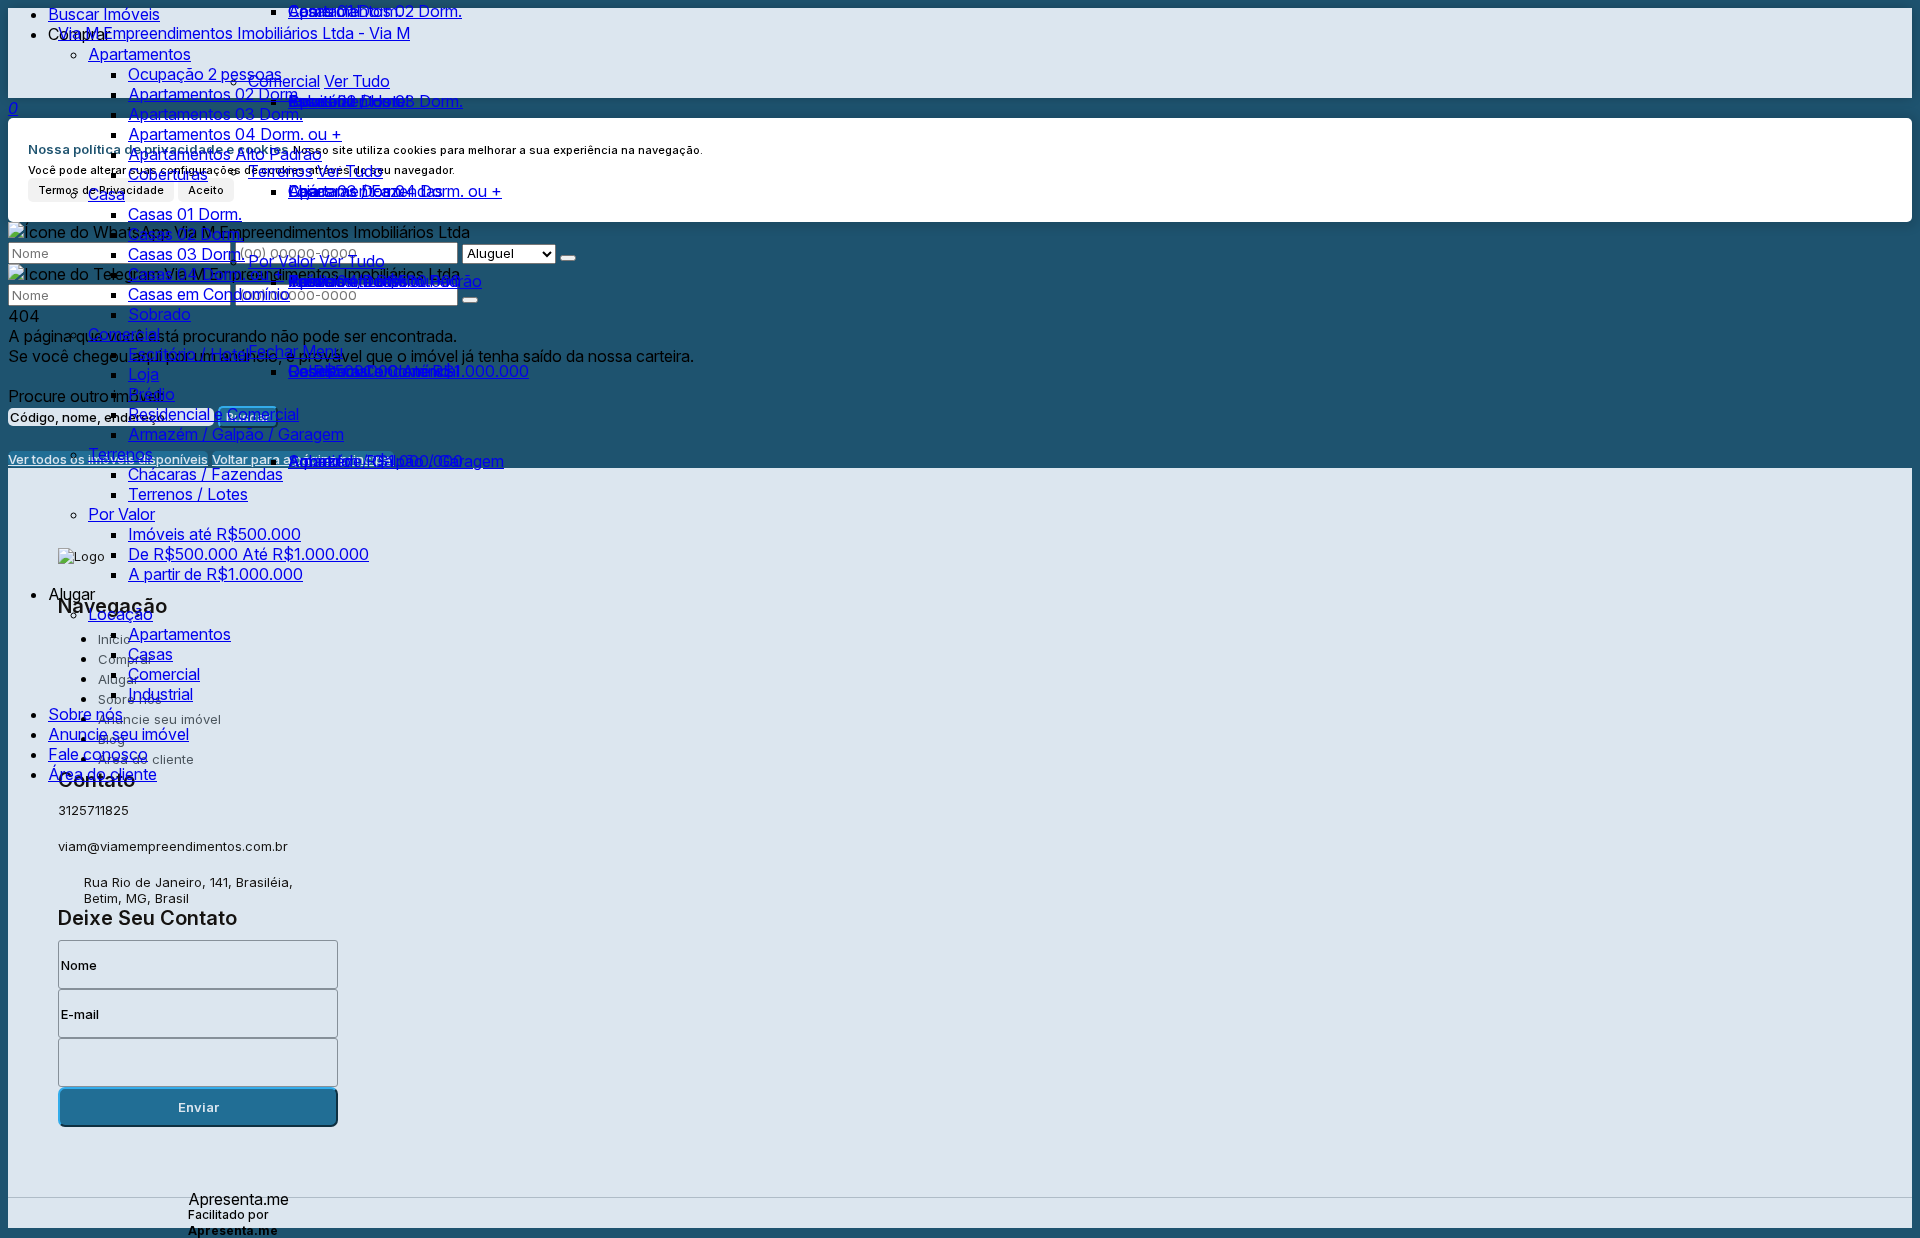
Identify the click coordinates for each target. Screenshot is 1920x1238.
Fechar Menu (295, 351)
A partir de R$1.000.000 (375, 461)
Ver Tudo (350, 171)
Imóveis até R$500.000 (374, 281)
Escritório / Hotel (348, 101)
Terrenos (280, 171)
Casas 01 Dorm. (345, 11)
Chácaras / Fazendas (365, 191)
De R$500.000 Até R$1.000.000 (408, 371)
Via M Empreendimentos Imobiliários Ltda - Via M (234, 33)
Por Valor (281, 261)
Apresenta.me (238, 1199)
